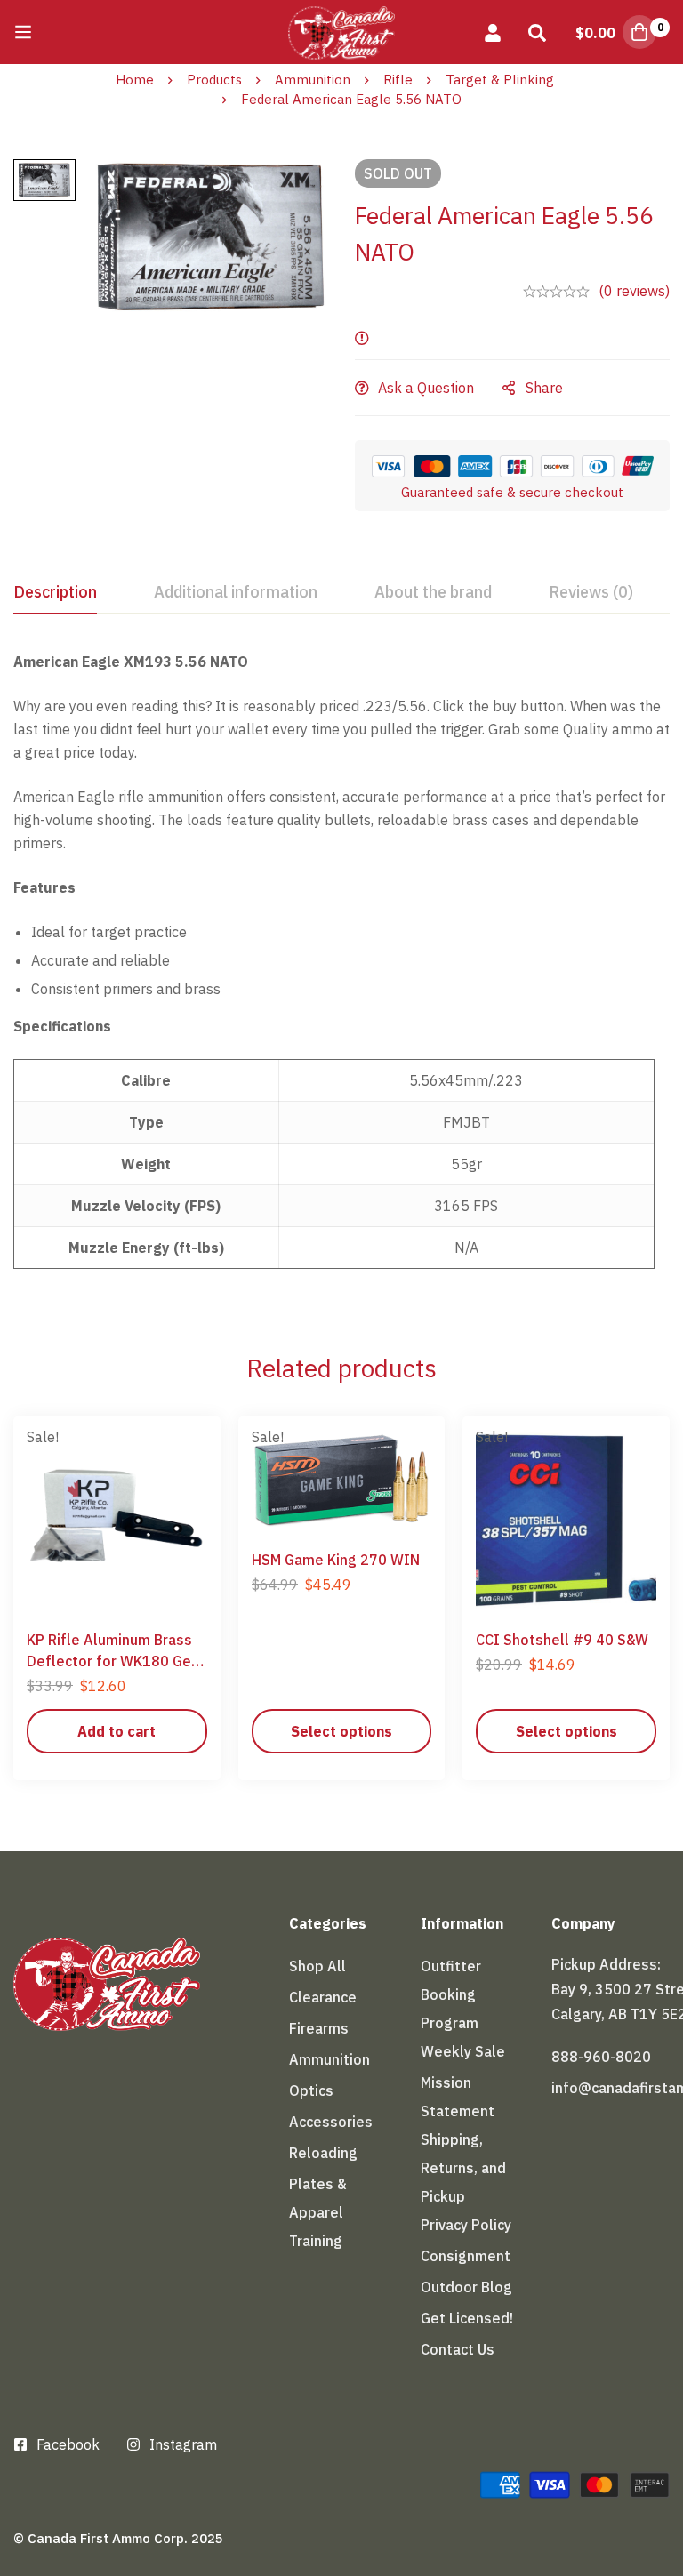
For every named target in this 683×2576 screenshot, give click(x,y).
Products (214, 80)
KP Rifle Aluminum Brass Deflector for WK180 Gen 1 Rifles (113, 1661)
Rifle (398, 80)
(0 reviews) (634, 291)
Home (135, 80)
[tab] (55, 593)
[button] (117, 1731)
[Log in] (493, 32)
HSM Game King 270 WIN (336, 1560)
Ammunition (313, 80)
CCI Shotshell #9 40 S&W (562, 1640)
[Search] (537, 32)
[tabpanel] (341, 970)
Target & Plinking (500, 80)
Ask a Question (426, 388)
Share (544, 388)
